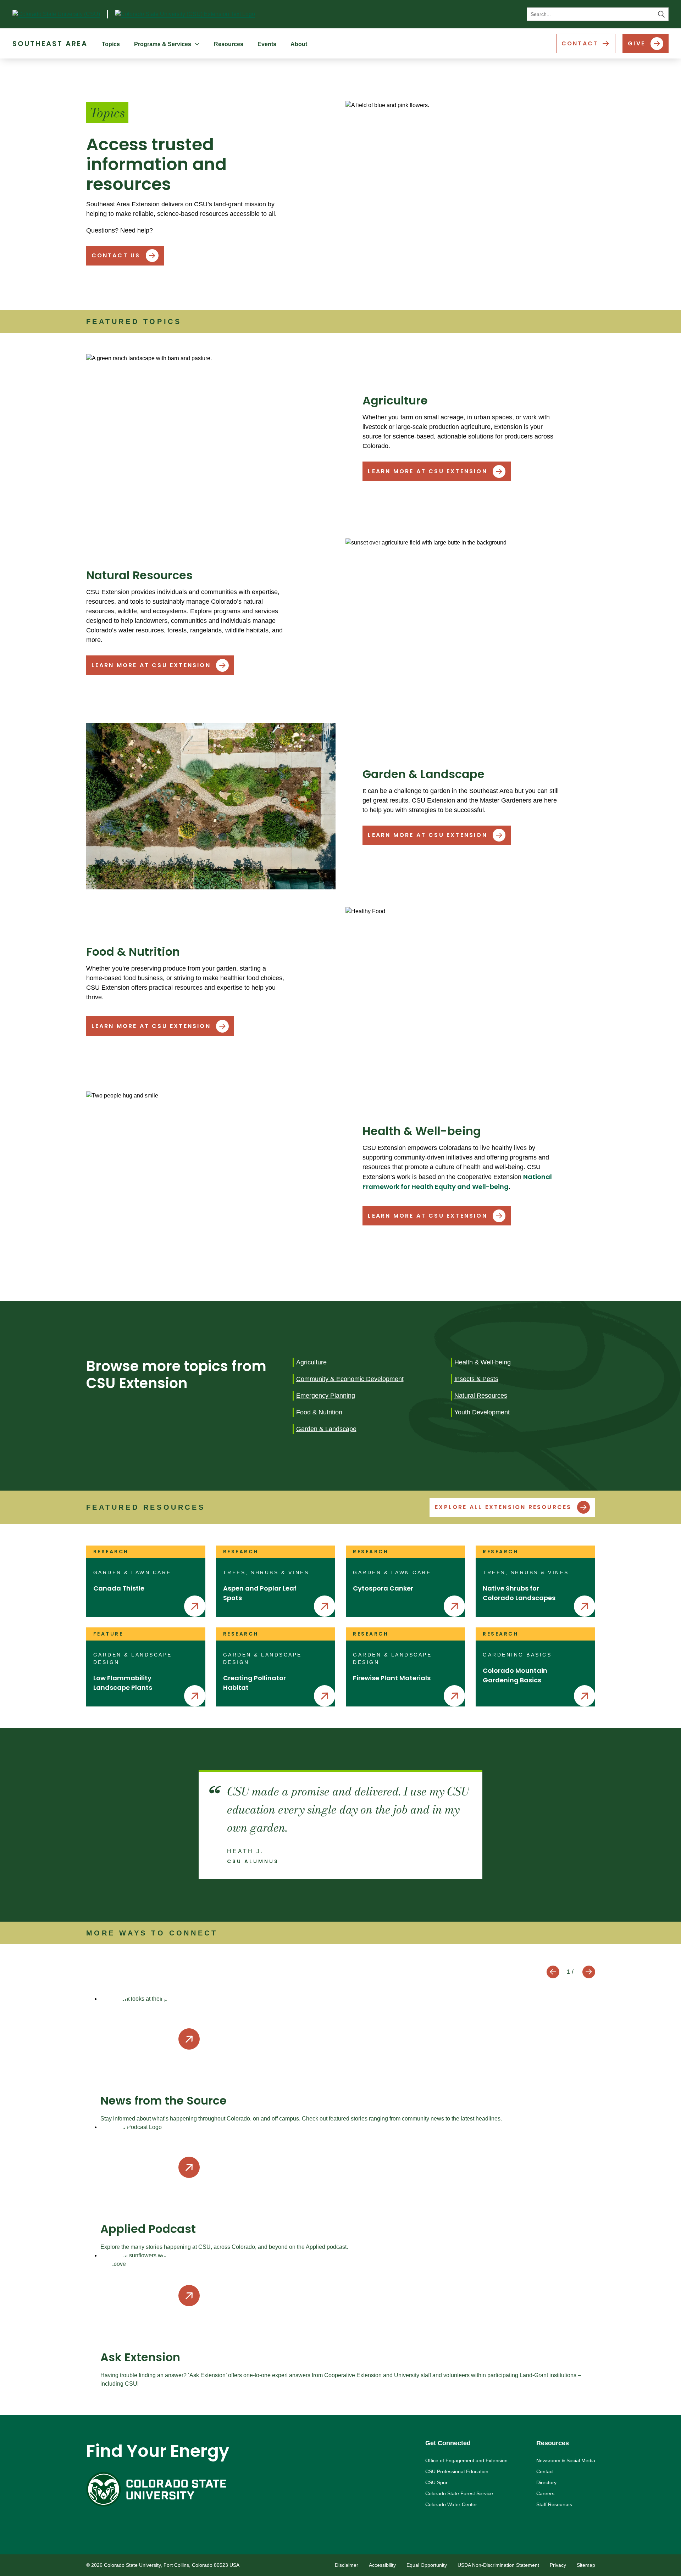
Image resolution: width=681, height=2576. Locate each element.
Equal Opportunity (427, 2565)
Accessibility (382, 2565)
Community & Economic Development (350, 1379)
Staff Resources (554, 2504)
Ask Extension (140, 2357)
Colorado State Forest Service (459, 2493)
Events (267, 44)
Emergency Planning (326, 1396)
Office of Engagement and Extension (466, 2460)
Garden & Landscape (326, 1429)
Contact (580, 43)
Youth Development (482, 1412)
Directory (546, 2482)
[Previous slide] (553, 1972)
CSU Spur (436, 2482)
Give (636, 43)
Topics (111, 44)
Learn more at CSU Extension (427, 471)
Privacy (558, 2565)
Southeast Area (50, 44)
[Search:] (598, 14)
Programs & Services (163, 44)
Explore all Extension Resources (503, 1507)
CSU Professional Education (457, 2471)
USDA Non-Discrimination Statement (498, 2565)
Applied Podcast (148, 2229)
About (299, 44)
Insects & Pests (476, 1379)
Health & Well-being (483, 1362)
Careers (545, 2493)
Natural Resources (481, 1396)
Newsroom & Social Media (566, 2460)
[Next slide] (589, 1972)
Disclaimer (347, 2565)
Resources (229, 44)
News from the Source (164, 2100)
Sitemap (586, 2565)
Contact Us (116, 255)
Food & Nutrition (319, 1412)
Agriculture (311, 1362)
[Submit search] (661, 14)
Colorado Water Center (451, 2504)
